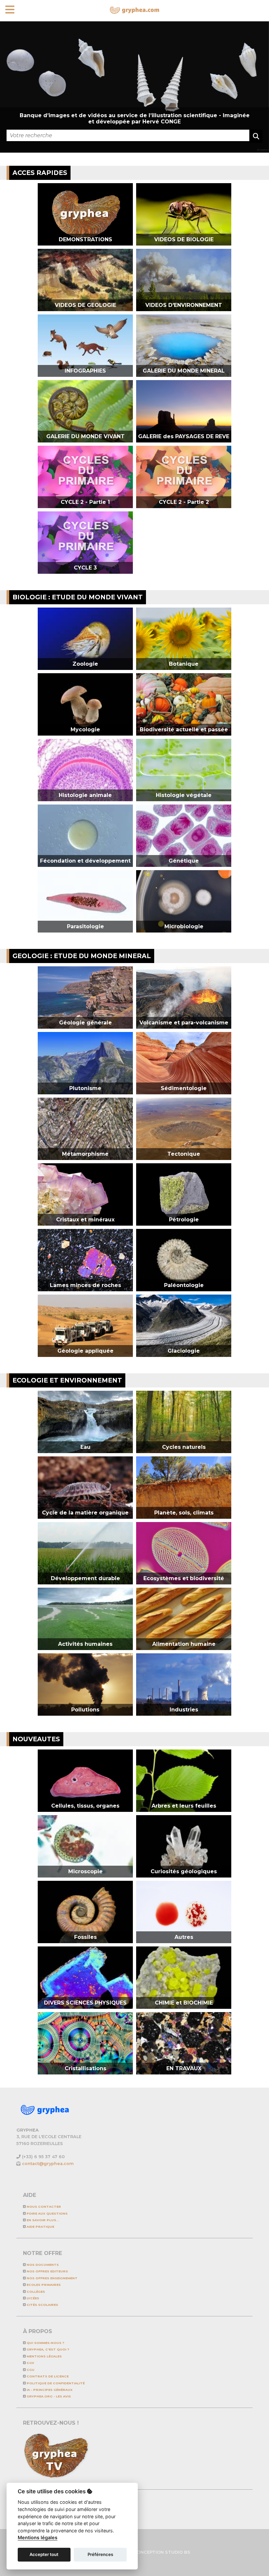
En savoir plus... (42, 2220)
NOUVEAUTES (36, 1739)
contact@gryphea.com (48, 2164)
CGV (30, 2363)
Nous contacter (43, 2207)
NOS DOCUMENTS (42, 2265)
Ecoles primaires (43, 2285)
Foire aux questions (47, 2213)
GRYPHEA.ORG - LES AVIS (48, 2396)
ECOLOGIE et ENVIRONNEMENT (67, 1380)
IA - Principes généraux (49, 2390)
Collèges (35, 2292)
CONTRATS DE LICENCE (47, 2376)
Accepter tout (44, 2554)
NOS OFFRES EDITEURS (47, 2271)
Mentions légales (44, 2356)
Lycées (32, 2298)
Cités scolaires (42, 2305)
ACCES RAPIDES (40, 173)
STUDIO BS (178, 2552)
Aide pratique (40, 2227)
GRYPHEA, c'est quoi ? (47, 2349)
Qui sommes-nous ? (45, 2343)
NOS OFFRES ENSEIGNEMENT (52, 2278)
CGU (30, 2370)
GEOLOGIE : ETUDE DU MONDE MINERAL (82, 956)
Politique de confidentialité (55, 2383)
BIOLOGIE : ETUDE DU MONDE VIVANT (78, 597)
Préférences (100, 2554)
